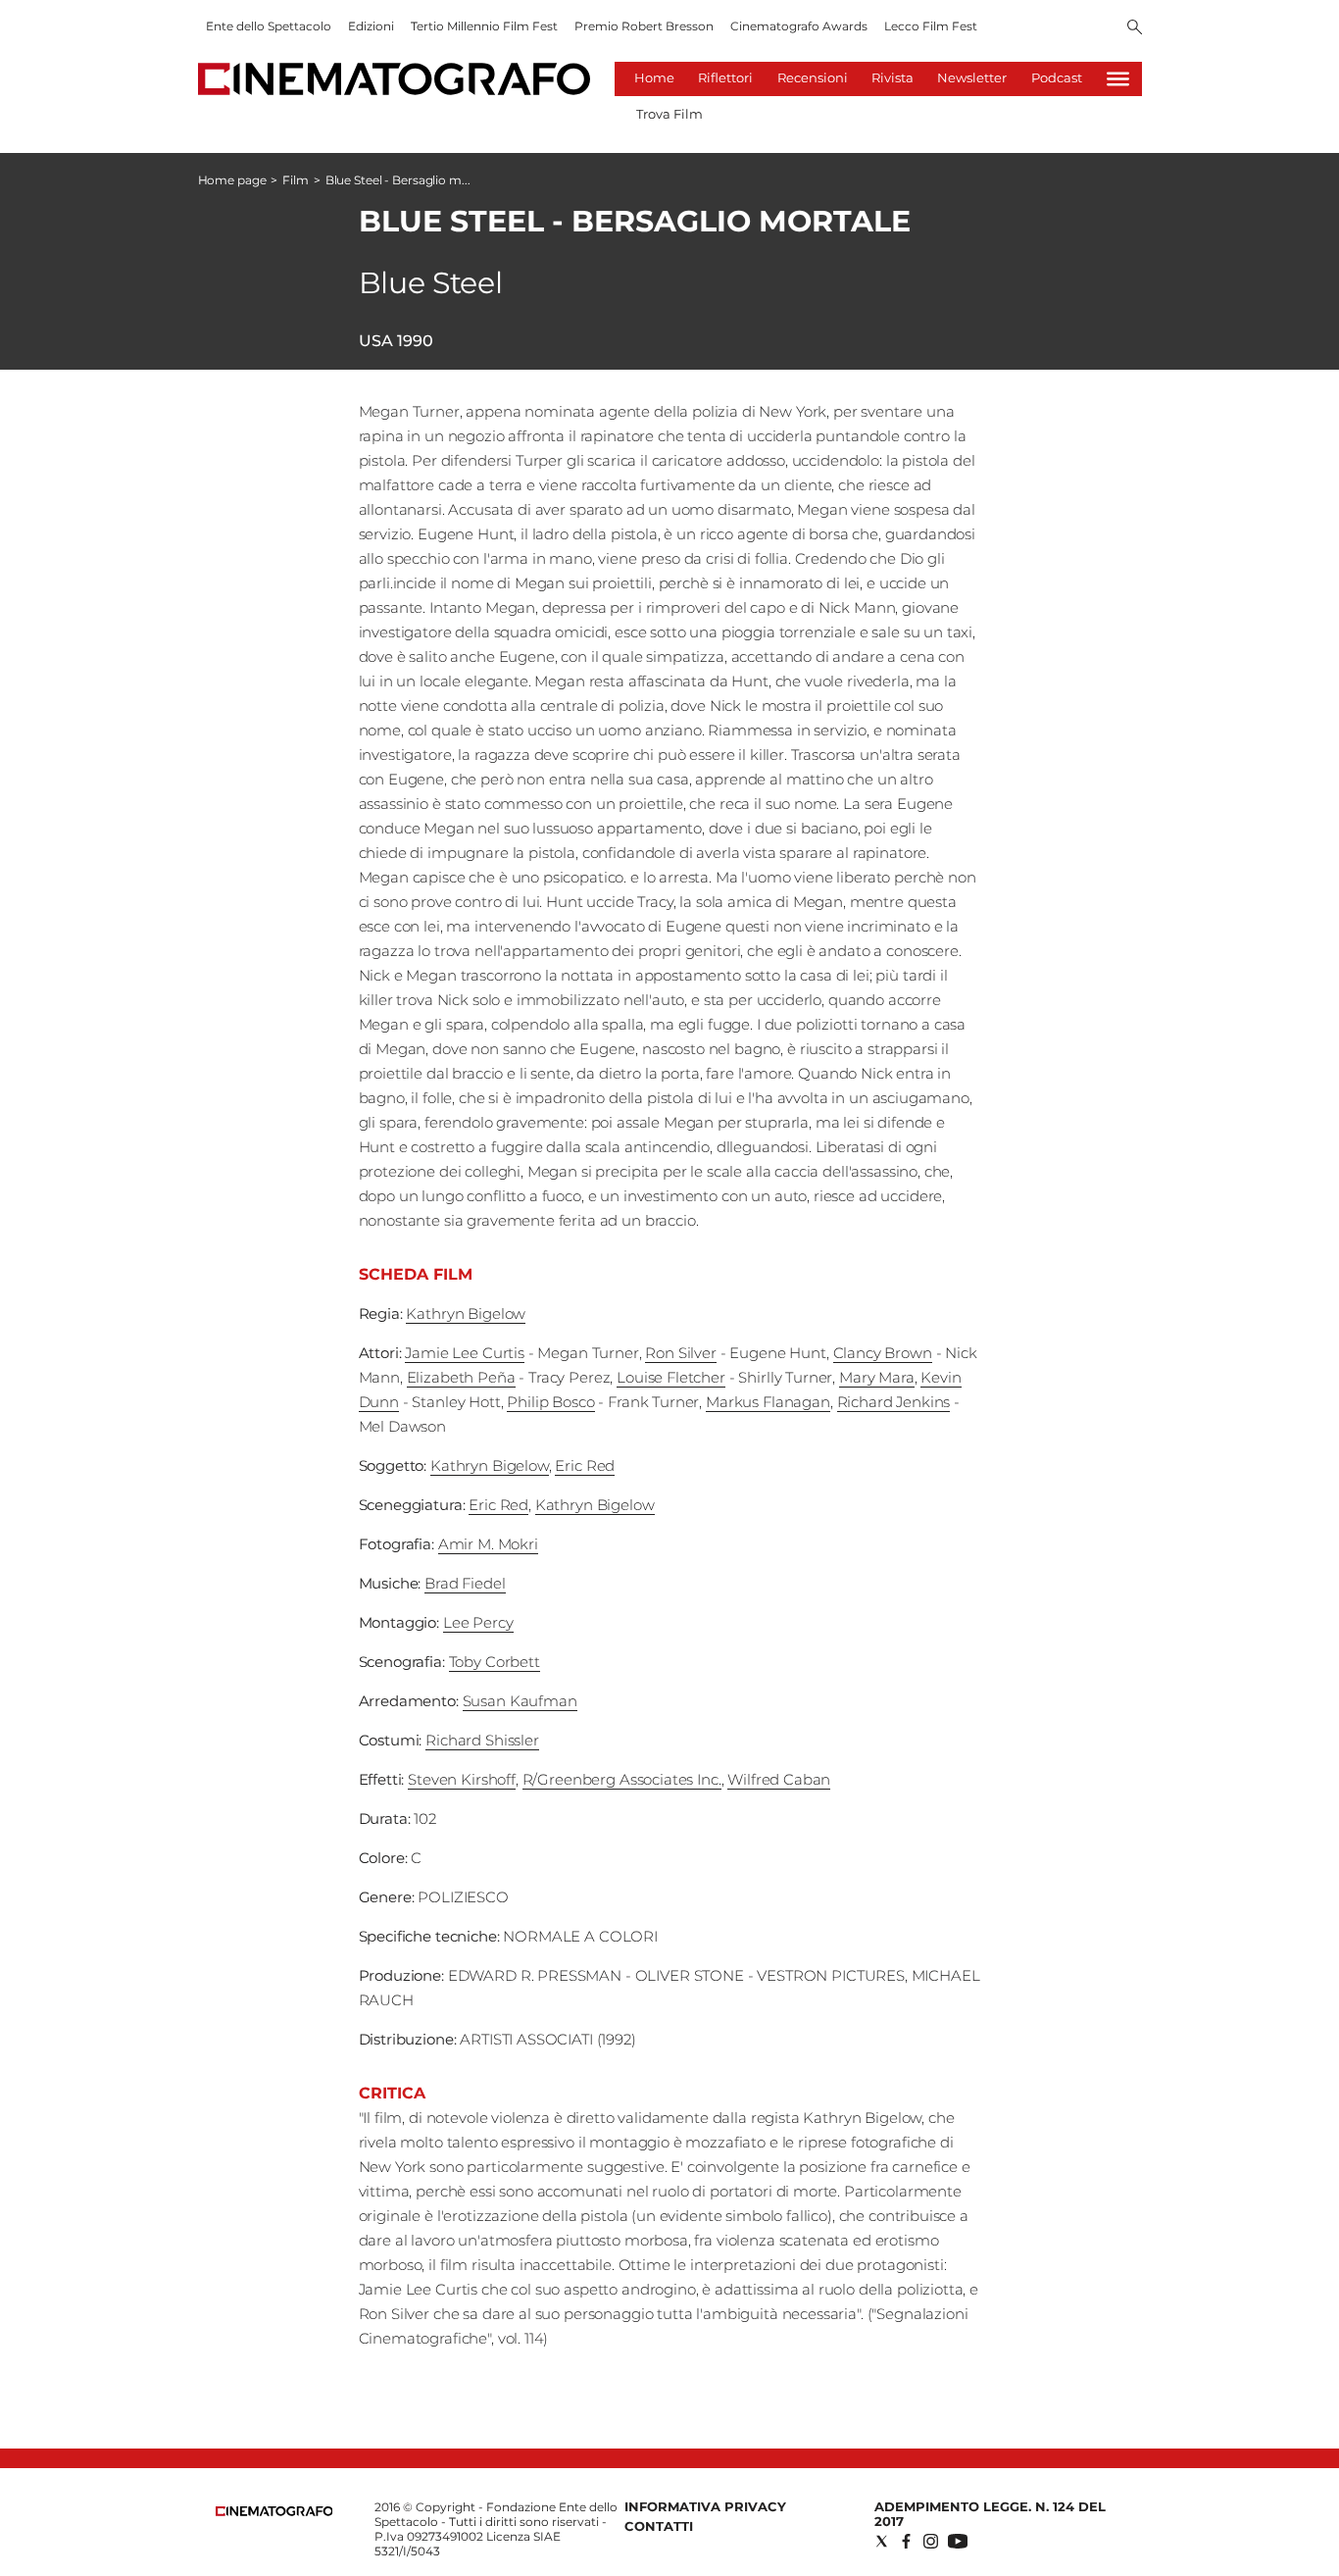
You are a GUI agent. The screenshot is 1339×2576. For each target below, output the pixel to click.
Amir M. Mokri (488, 1544)
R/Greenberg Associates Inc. (622, 1779)
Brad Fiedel (465, 1583)
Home (654, 77)
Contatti (659, 2526)
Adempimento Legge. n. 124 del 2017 (990, 2514)
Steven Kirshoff (462, 1779)
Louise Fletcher (671, 1377)
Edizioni (371, 26)
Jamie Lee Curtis (465, 1353)
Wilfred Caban (779, 1779)
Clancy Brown (883, 1353)
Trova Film (669, 114)
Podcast (1057, 77)
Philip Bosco (550, 1402)
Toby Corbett (495, 1662)
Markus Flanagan (768, 1402)
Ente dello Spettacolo (269, 26)
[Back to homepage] (274, 2512)
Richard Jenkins (894, 1402)
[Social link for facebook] (906, 2541)
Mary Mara (877, 1377)
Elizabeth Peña (461, 1377)
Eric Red (585, 1465)
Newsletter (972, 77)
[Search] (1135, 28)
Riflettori (725, 77)
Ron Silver (681, 1353)
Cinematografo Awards (799, 26)
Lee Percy (478, 1622)
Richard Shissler (482, 1740)
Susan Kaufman (520, 1701)
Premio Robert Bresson (644, 26)
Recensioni (813, 77)
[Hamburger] (1118, 79)
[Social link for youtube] (958, 2541)
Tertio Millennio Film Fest (484, 26)
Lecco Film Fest (931, 26)
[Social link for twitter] (882, 2541)
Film (296, 180)
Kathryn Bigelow (466, 1313)
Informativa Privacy (705, 2506)
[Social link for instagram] (931, 2541)
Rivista (893, 77)
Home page (232, 180)
